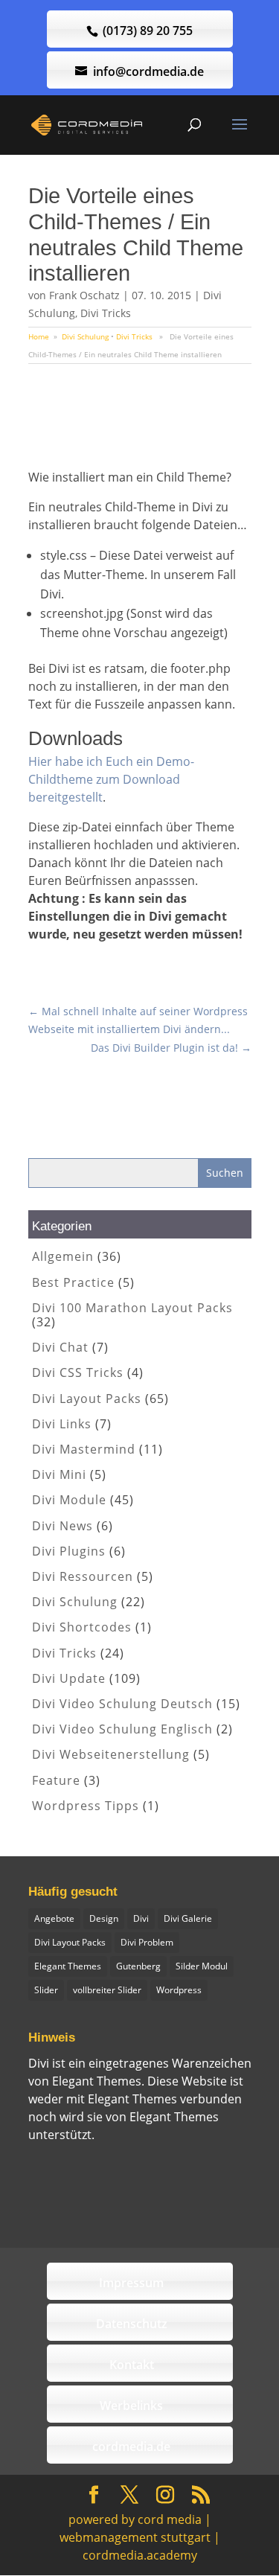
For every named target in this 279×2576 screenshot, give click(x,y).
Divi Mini (59, 1474)
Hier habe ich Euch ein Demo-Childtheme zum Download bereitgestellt (111, 779)
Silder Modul (202, 1966)
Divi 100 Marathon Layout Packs (132, 1308)
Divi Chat (60, 1347)
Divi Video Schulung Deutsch (122, 1704)
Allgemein (63, 1256)
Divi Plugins (69, 1551)
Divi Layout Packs (87, 1399)
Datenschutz (132, 2324)
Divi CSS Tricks (78, 1372)
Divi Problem (147, 1942)
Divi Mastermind (84, 1449)
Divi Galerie (188, 1918)
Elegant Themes (68, 1966)
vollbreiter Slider (107, 1990)
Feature (56, 1780)
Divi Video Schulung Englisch (122, 1729)
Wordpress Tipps (86, 1806)
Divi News (62, 1526)
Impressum (131, 2283)
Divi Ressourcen (83, 1576)
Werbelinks (131, 2406)
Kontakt (132, 2365)
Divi (141, 1918)
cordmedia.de (131, 2446)
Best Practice (73, 1282)
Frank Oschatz (84, 295)
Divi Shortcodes (82, 1627)
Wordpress (179, 1990)
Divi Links (62, 1424)
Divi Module (69, 1500)
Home (39, 336)
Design (104, 1918)
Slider (46, 1990)
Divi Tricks (106, 313)
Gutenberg (138, 1966)
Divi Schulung (85, 336)
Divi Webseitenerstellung (111, 1754)
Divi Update (69, 1678)
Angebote (54, 1918)
